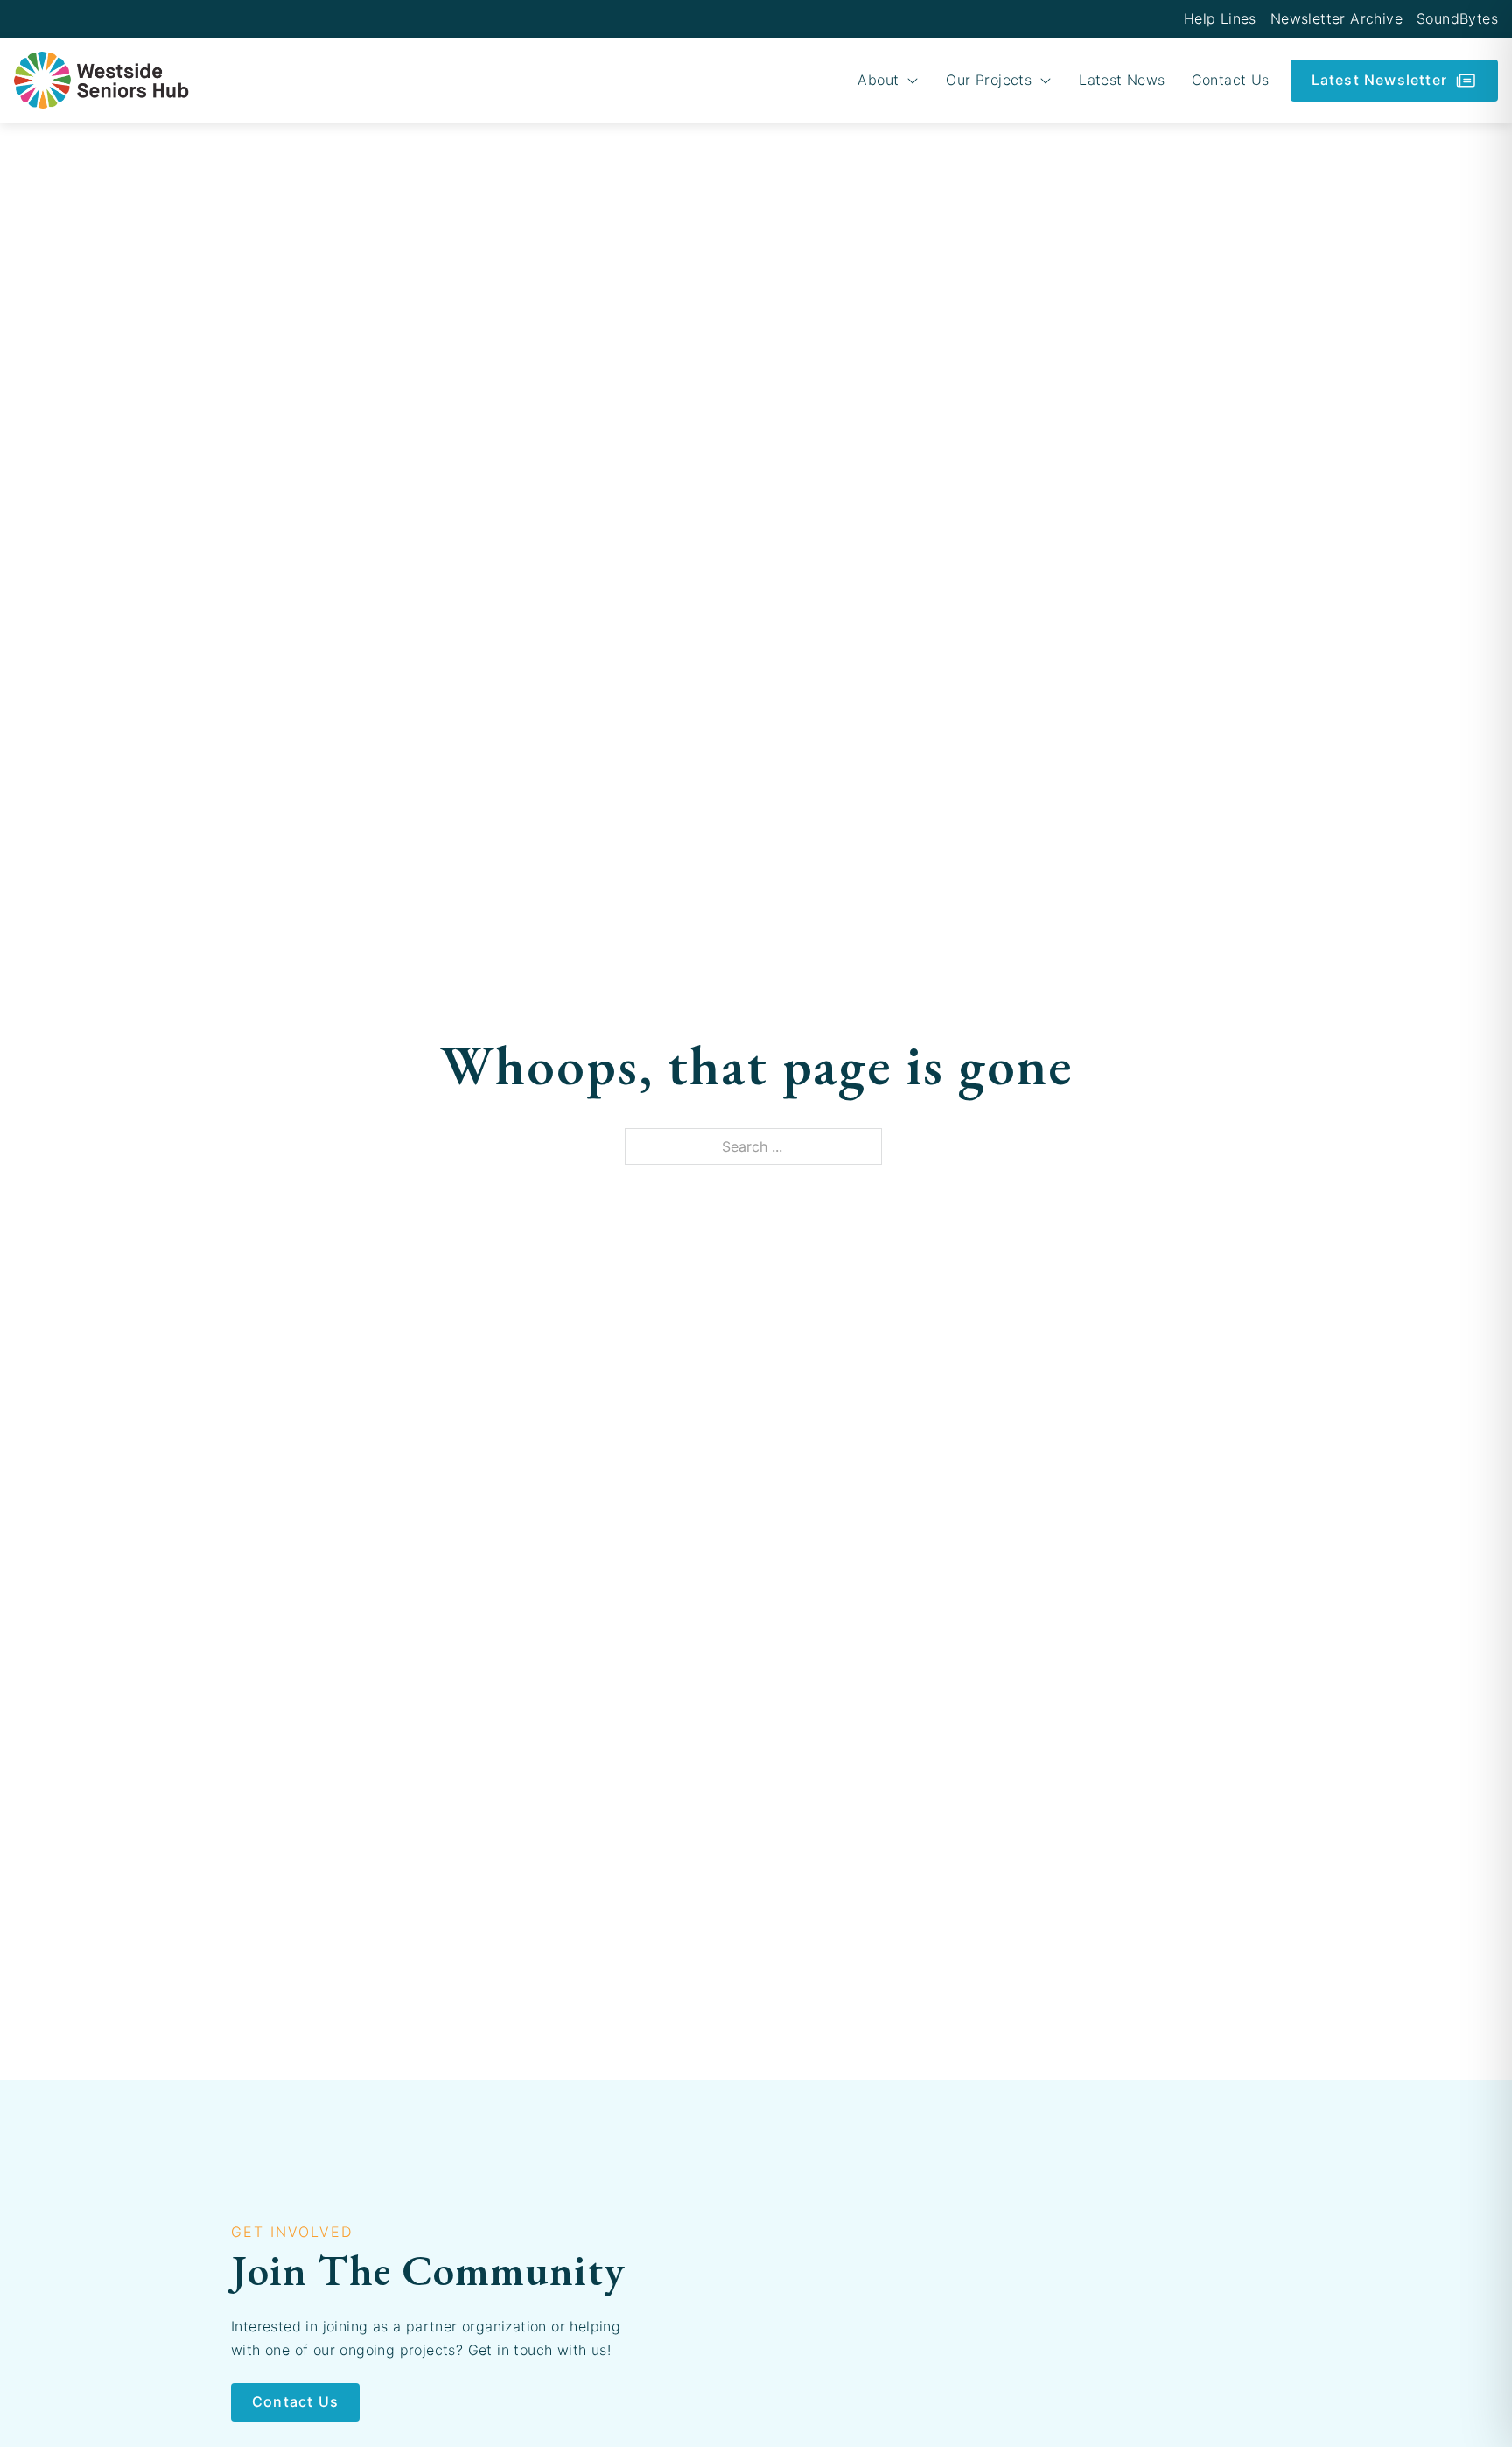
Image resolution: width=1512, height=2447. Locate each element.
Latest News (1122, 80)
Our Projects (989, 80)
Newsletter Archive (1337, 18)
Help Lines (1220, 18)
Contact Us (1231, 80)
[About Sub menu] (913, 81)
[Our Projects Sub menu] (1046, 81)
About (878, 80)
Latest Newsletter (1379, 80)
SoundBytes (1457, 18)
